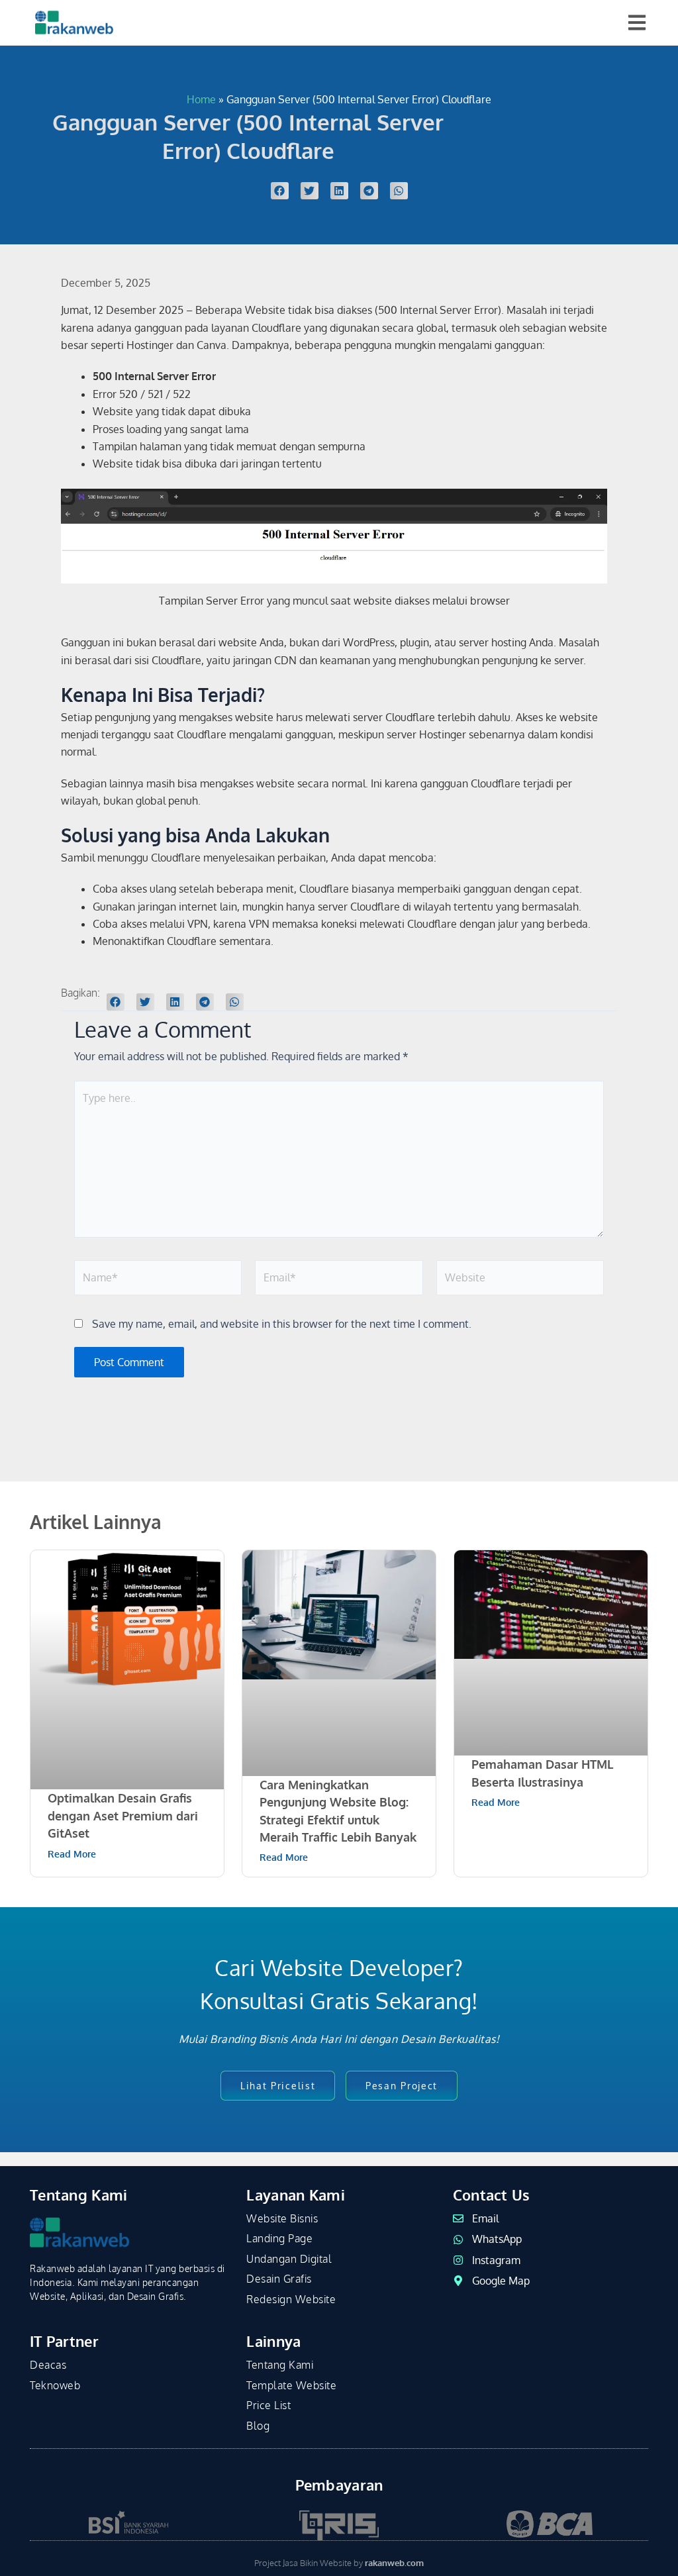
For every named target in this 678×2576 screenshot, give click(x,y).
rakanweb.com (394, 2563)
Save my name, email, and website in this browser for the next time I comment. (282, 1324)
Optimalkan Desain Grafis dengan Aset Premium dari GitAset (123, 1815)
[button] (280, 191)
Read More (72, 1854)
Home (201, 99)
